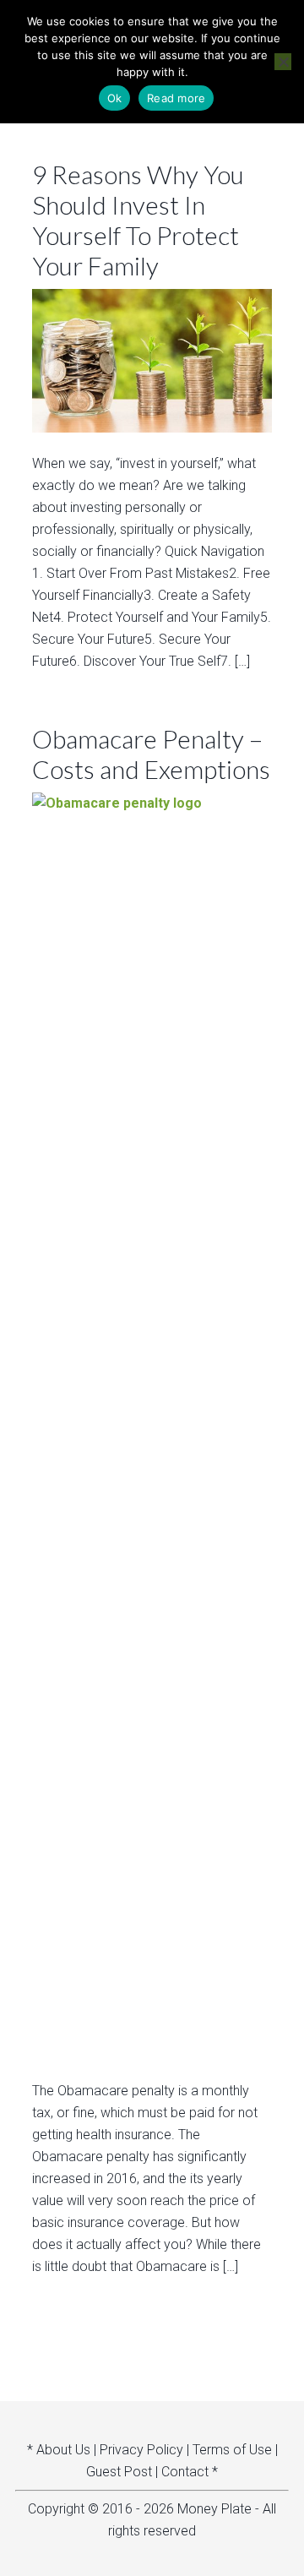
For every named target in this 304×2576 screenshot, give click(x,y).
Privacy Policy (141, 2450)
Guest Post (119, 2472)
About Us (63, 2450)
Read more (176, 98)
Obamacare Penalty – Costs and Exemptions (151, 754)
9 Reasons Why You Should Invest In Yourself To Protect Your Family (138, 220)
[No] (283, 62)
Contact (185, 2472)
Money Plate (214, 2509)
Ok (115, 98)
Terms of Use (232, 2450)
